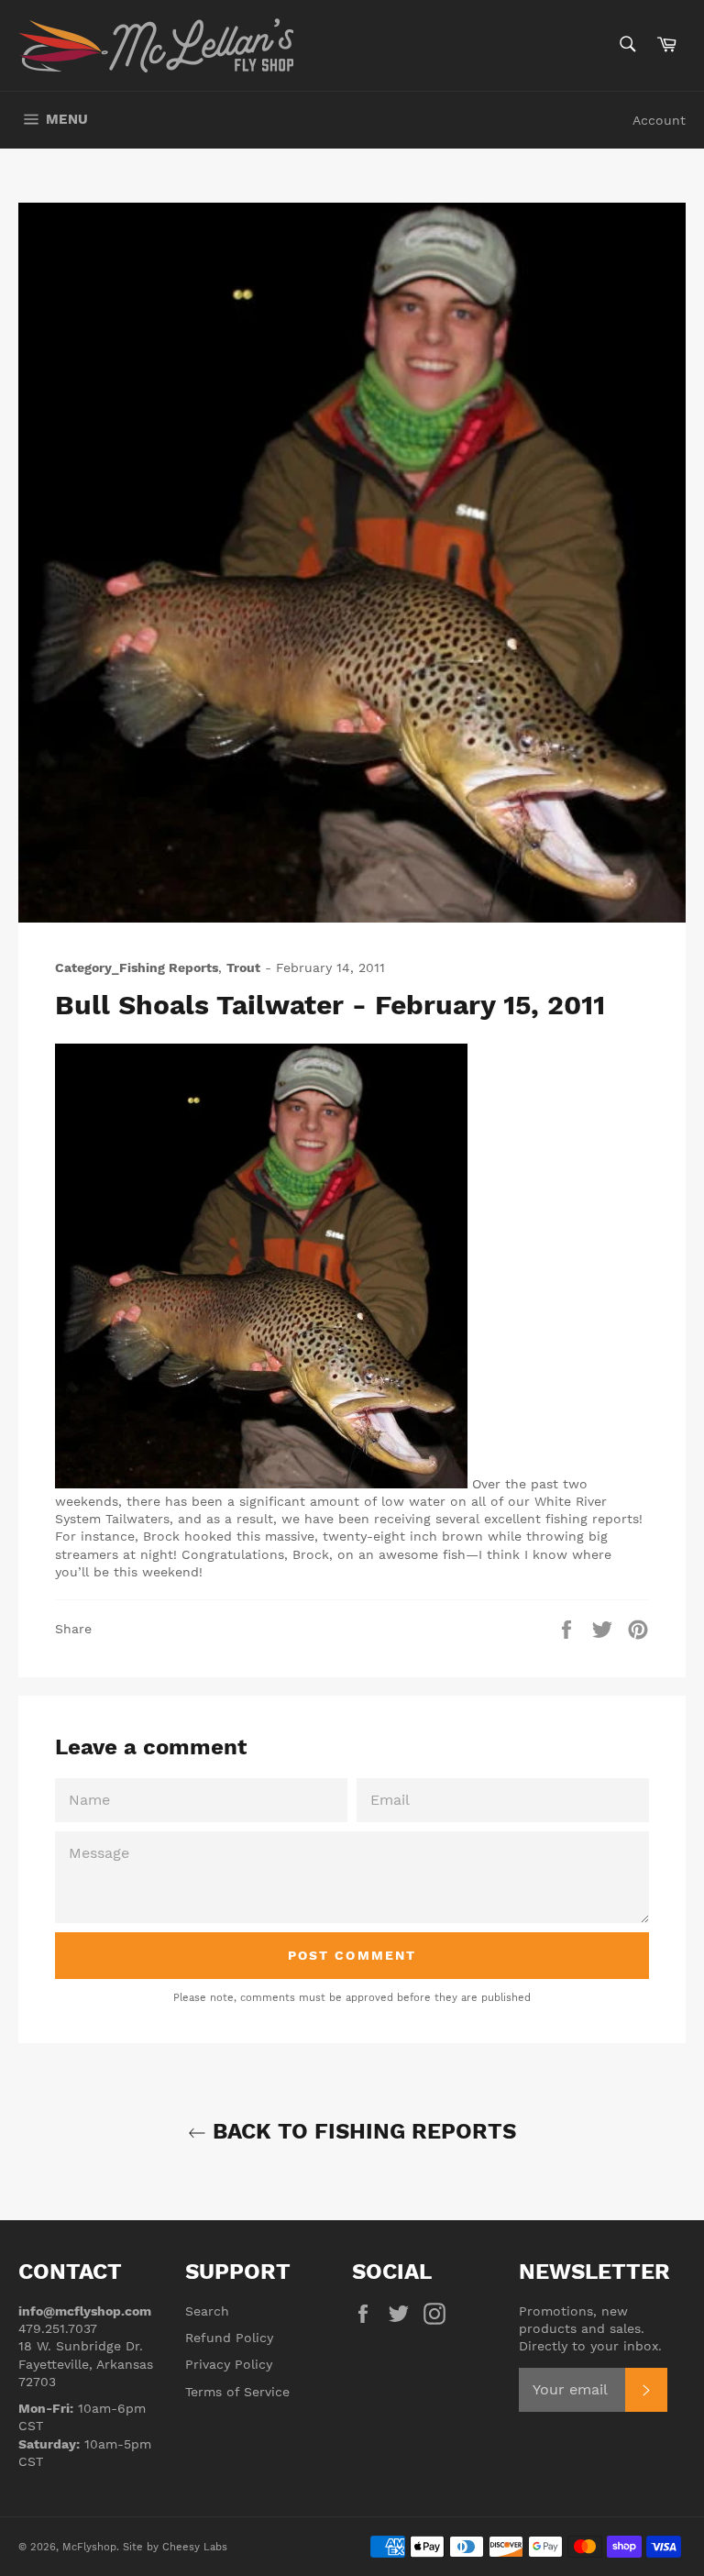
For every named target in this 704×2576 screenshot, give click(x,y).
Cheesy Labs (195, 2547)
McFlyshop (89, 2547)
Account (659, 120)
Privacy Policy (229, 2364)
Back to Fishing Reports (361, 2131)
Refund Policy (229, 2338)
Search (207, 2311)
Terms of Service (237, 2392)
